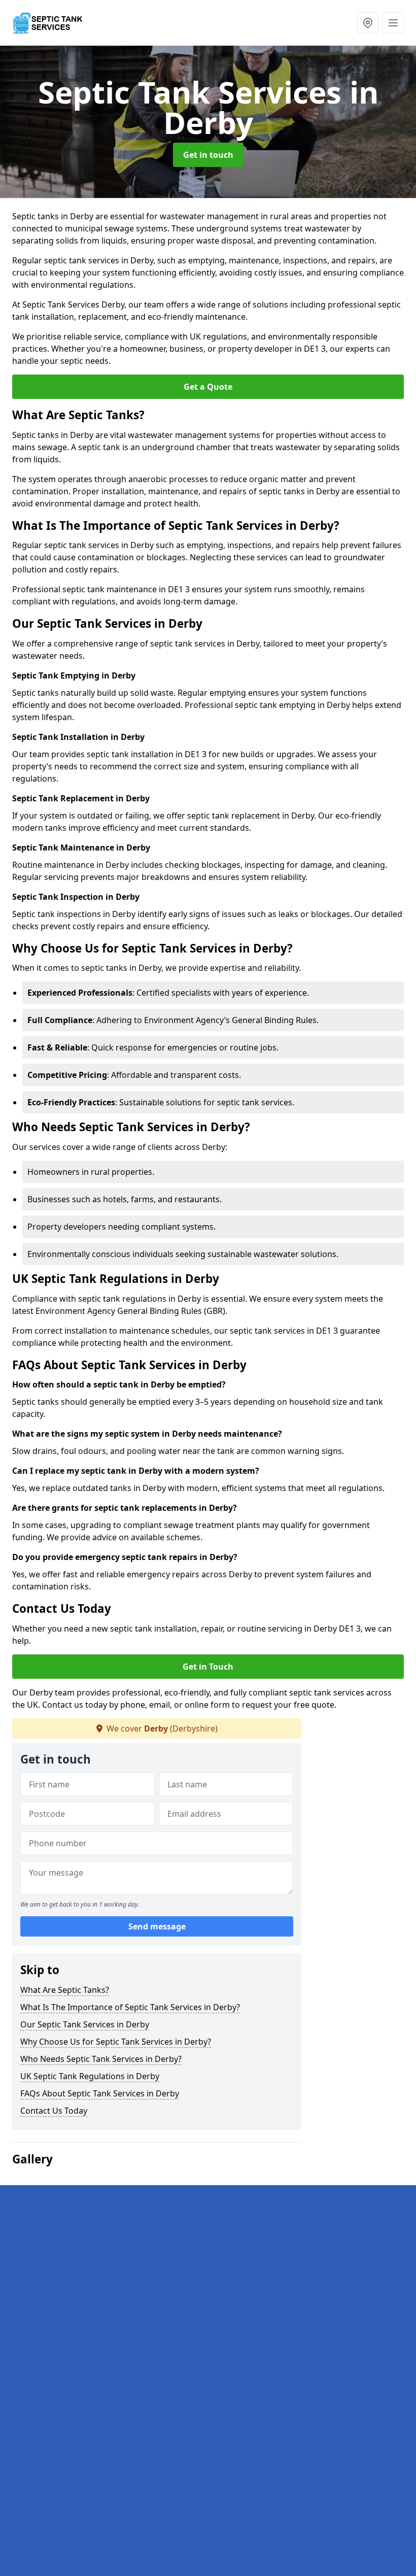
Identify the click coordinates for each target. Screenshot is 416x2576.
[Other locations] (368, 23)
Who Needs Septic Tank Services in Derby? (101, 2059)
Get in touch (208, 155)
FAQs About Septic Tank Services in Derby (100, 2093)
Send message (157, 1926)
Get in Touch (208, 1667)
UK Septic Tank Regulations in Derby (90, 2076)
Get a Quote (208, 387)
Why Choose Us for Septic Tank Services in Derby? (116, 2042)
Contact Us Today (54, 2111)
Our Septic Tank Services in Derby (85, 2024)
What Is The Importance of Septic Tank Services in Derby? (130, 2007)
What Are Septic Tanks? (65, 1990)
